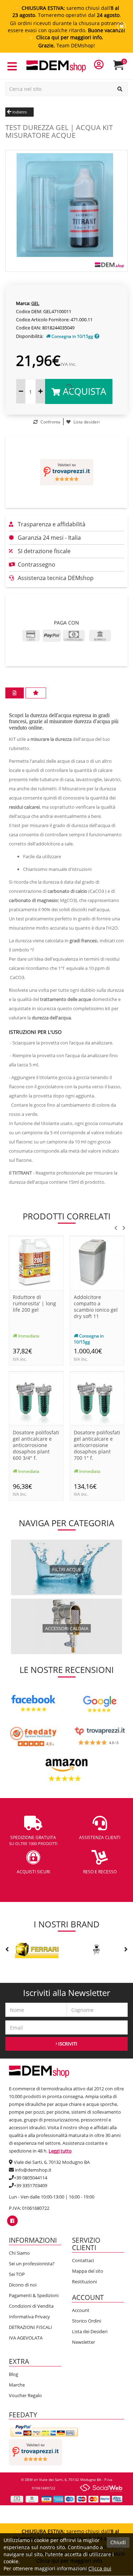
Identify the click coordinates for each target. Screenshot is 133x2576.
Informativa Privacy (29, 2317)
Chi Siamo (19, 2253)
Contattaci (83, 2260)
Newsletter (84, 2342)
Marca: (23, 303)
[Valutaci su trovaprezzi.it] (66, 472)
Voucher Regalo (25, 2395)
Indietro (19, 112)
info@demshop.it (33, 2170)
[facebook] (12, 2221)
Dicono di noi (23, 2285)
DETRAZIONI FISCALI (31, 2327)
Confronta (50, 422)
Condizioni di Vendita (31, 2306)
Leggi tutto (60, 2151)
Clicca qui (100, 2568)
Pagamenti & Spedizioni (34, 2295)
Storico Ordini (87, 2321)
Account (81, 2310)
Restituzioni (84, 2282)
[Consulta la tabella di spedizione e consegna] (97, 336)
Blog (13, 2374)
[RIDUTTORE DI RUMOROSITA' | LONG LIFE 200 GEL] (36, 1263)
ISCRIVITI (67, 2044)
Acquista (83, 391)
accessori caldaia (67, 1628)
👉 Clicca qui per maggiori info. (67, 37)
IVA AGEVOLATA (26, 2338)
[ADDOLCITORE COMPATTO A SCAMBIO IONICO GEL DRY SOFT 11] (97, 1263)
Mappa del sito (88, 2271)
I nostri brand (67, 1924)
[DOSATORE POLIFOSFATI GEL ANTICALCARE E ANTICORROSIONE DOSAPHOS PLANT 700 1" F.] (97, 1398)
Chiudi (118, 2542)
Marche (17, 2385)
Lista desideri (86, 422)
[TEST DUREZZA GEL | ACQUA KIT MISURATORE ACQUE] (66, 210)
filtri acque (67, 1569)
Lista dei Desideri (90, 2331)
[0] (123, 68)
